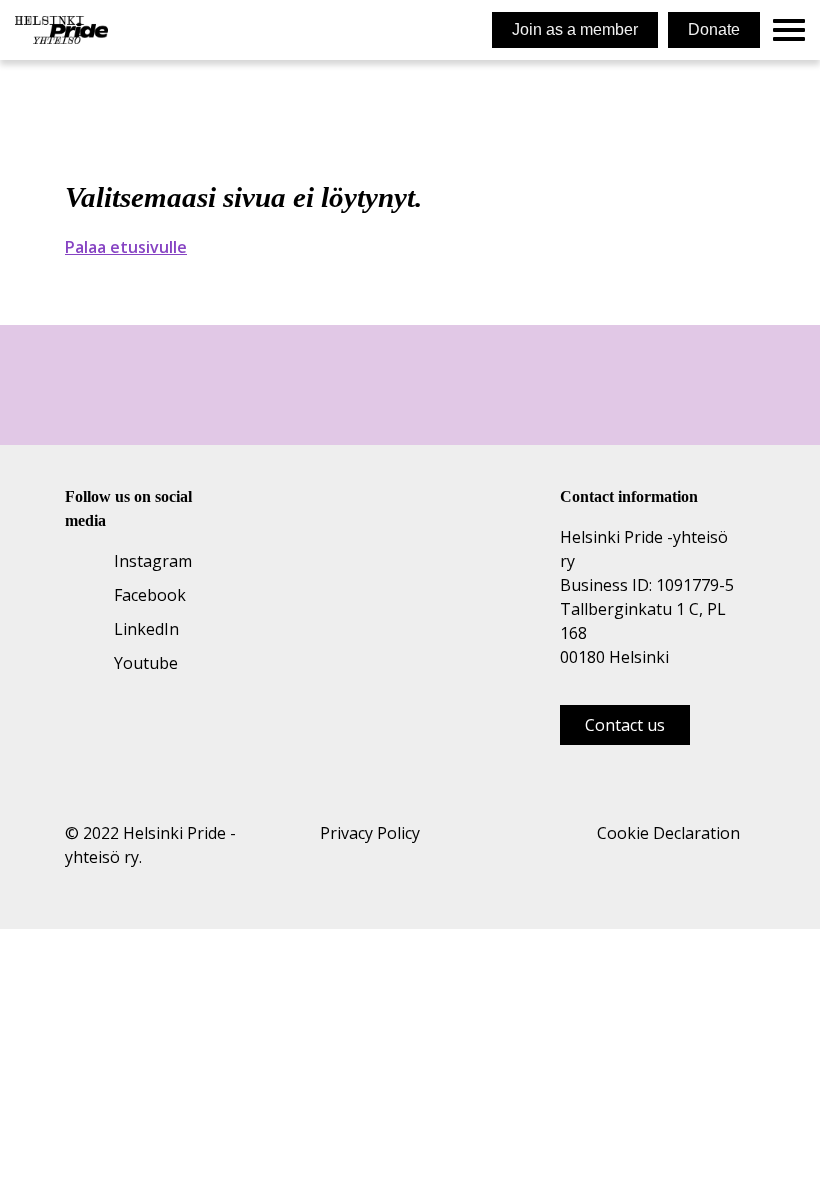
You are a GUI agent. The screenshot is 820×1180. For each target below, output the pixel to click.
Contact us (625, 725)
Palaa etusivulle (126, 247)
